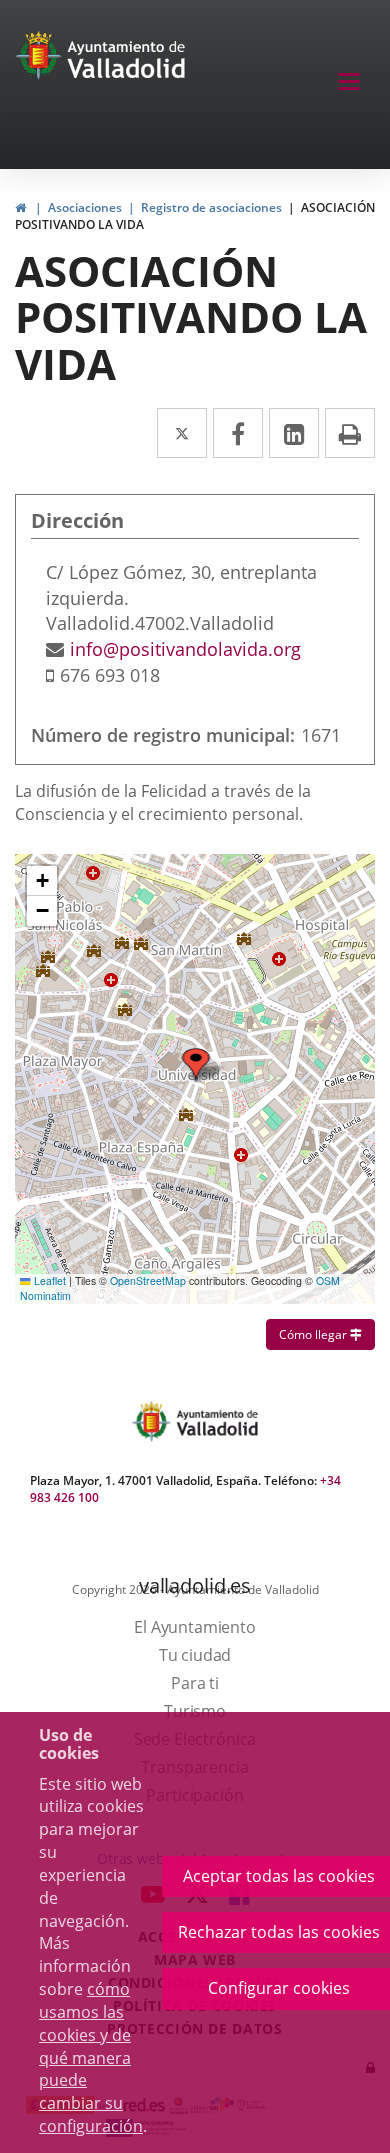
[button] (42, 881)
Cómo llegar (327, 1334)
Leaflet (48, 1280)
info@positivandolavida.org (185, 649)
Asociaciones (85, 207)
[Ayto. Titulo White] (127, 60)
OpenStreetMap (148, 1280)
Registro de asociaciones (211, 207)
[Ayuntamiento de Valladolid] (40, 60)
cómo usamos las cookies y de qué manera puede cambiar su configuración (91, 2057)
